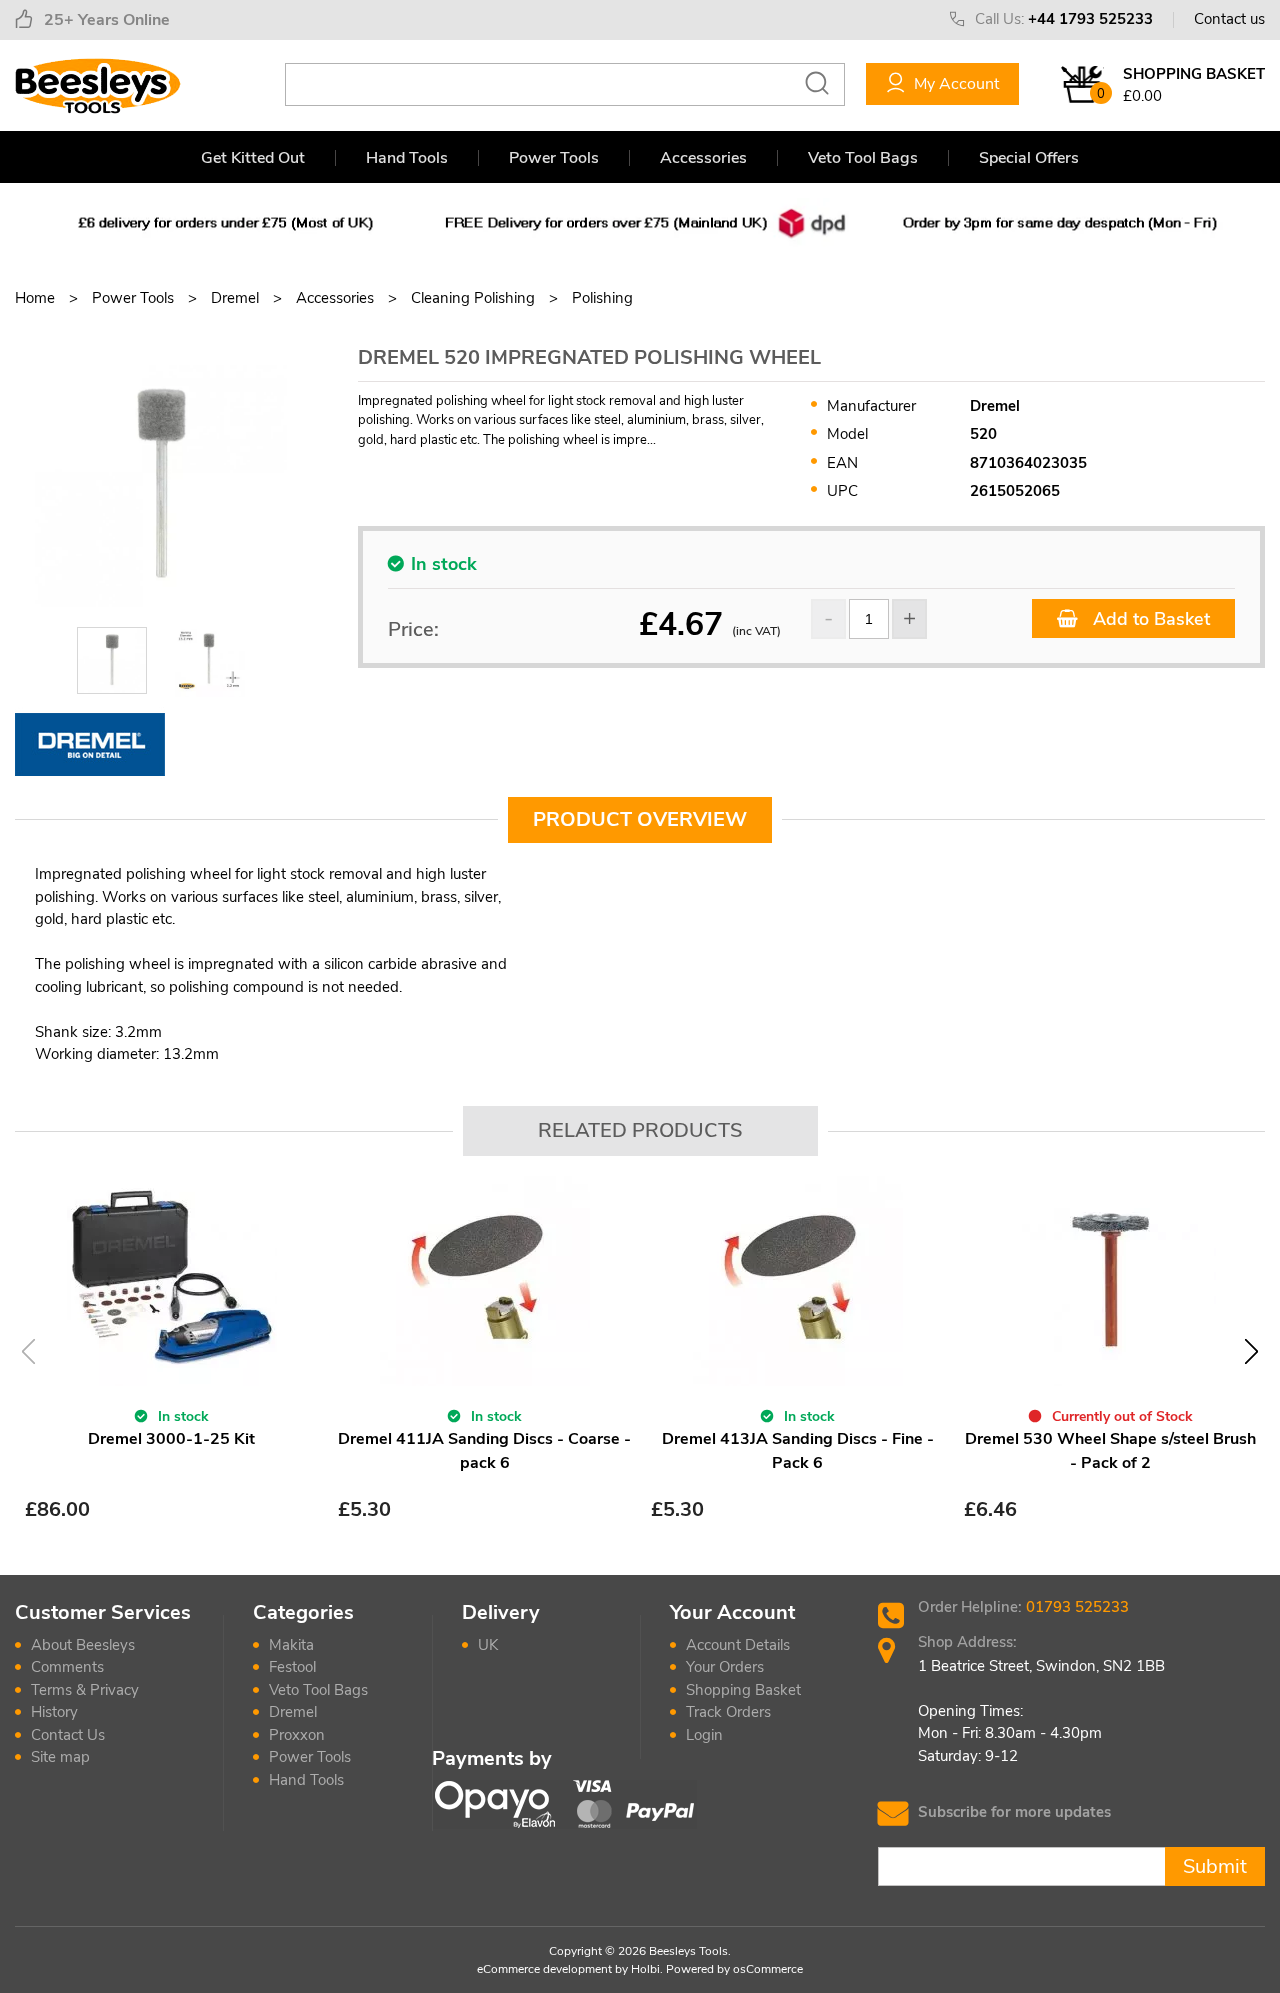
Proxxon (297, 1735)
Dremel (293, 1712)
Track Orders (728, 1712)
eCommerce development (544, 1969)
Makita (291, 1645)
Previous (28, 1351)
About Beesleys (83, 1645)
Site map (60, 1757)
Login (704, 1735)
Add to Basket (1149, 619)
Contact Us (68, 1735)
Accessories (703, 158)
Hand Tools (407, 158)
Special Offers (1029, 158)
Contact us (1229, 19)
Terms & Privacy (85, 1690)
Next (1251, 1351)
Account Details (738, 1645)
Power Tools (554, 158)
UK (488, 1645)
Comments (67, 1667)
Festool (292, 1667)
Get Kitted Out (253, 158)
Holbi (645, 1969)
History (54, 1712)
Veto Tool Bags (863, 158)
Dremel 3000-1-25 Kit (171, 1439)
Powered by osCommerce (734, 1969)
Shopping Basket (743, 1690)
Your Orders (725, 1667)
